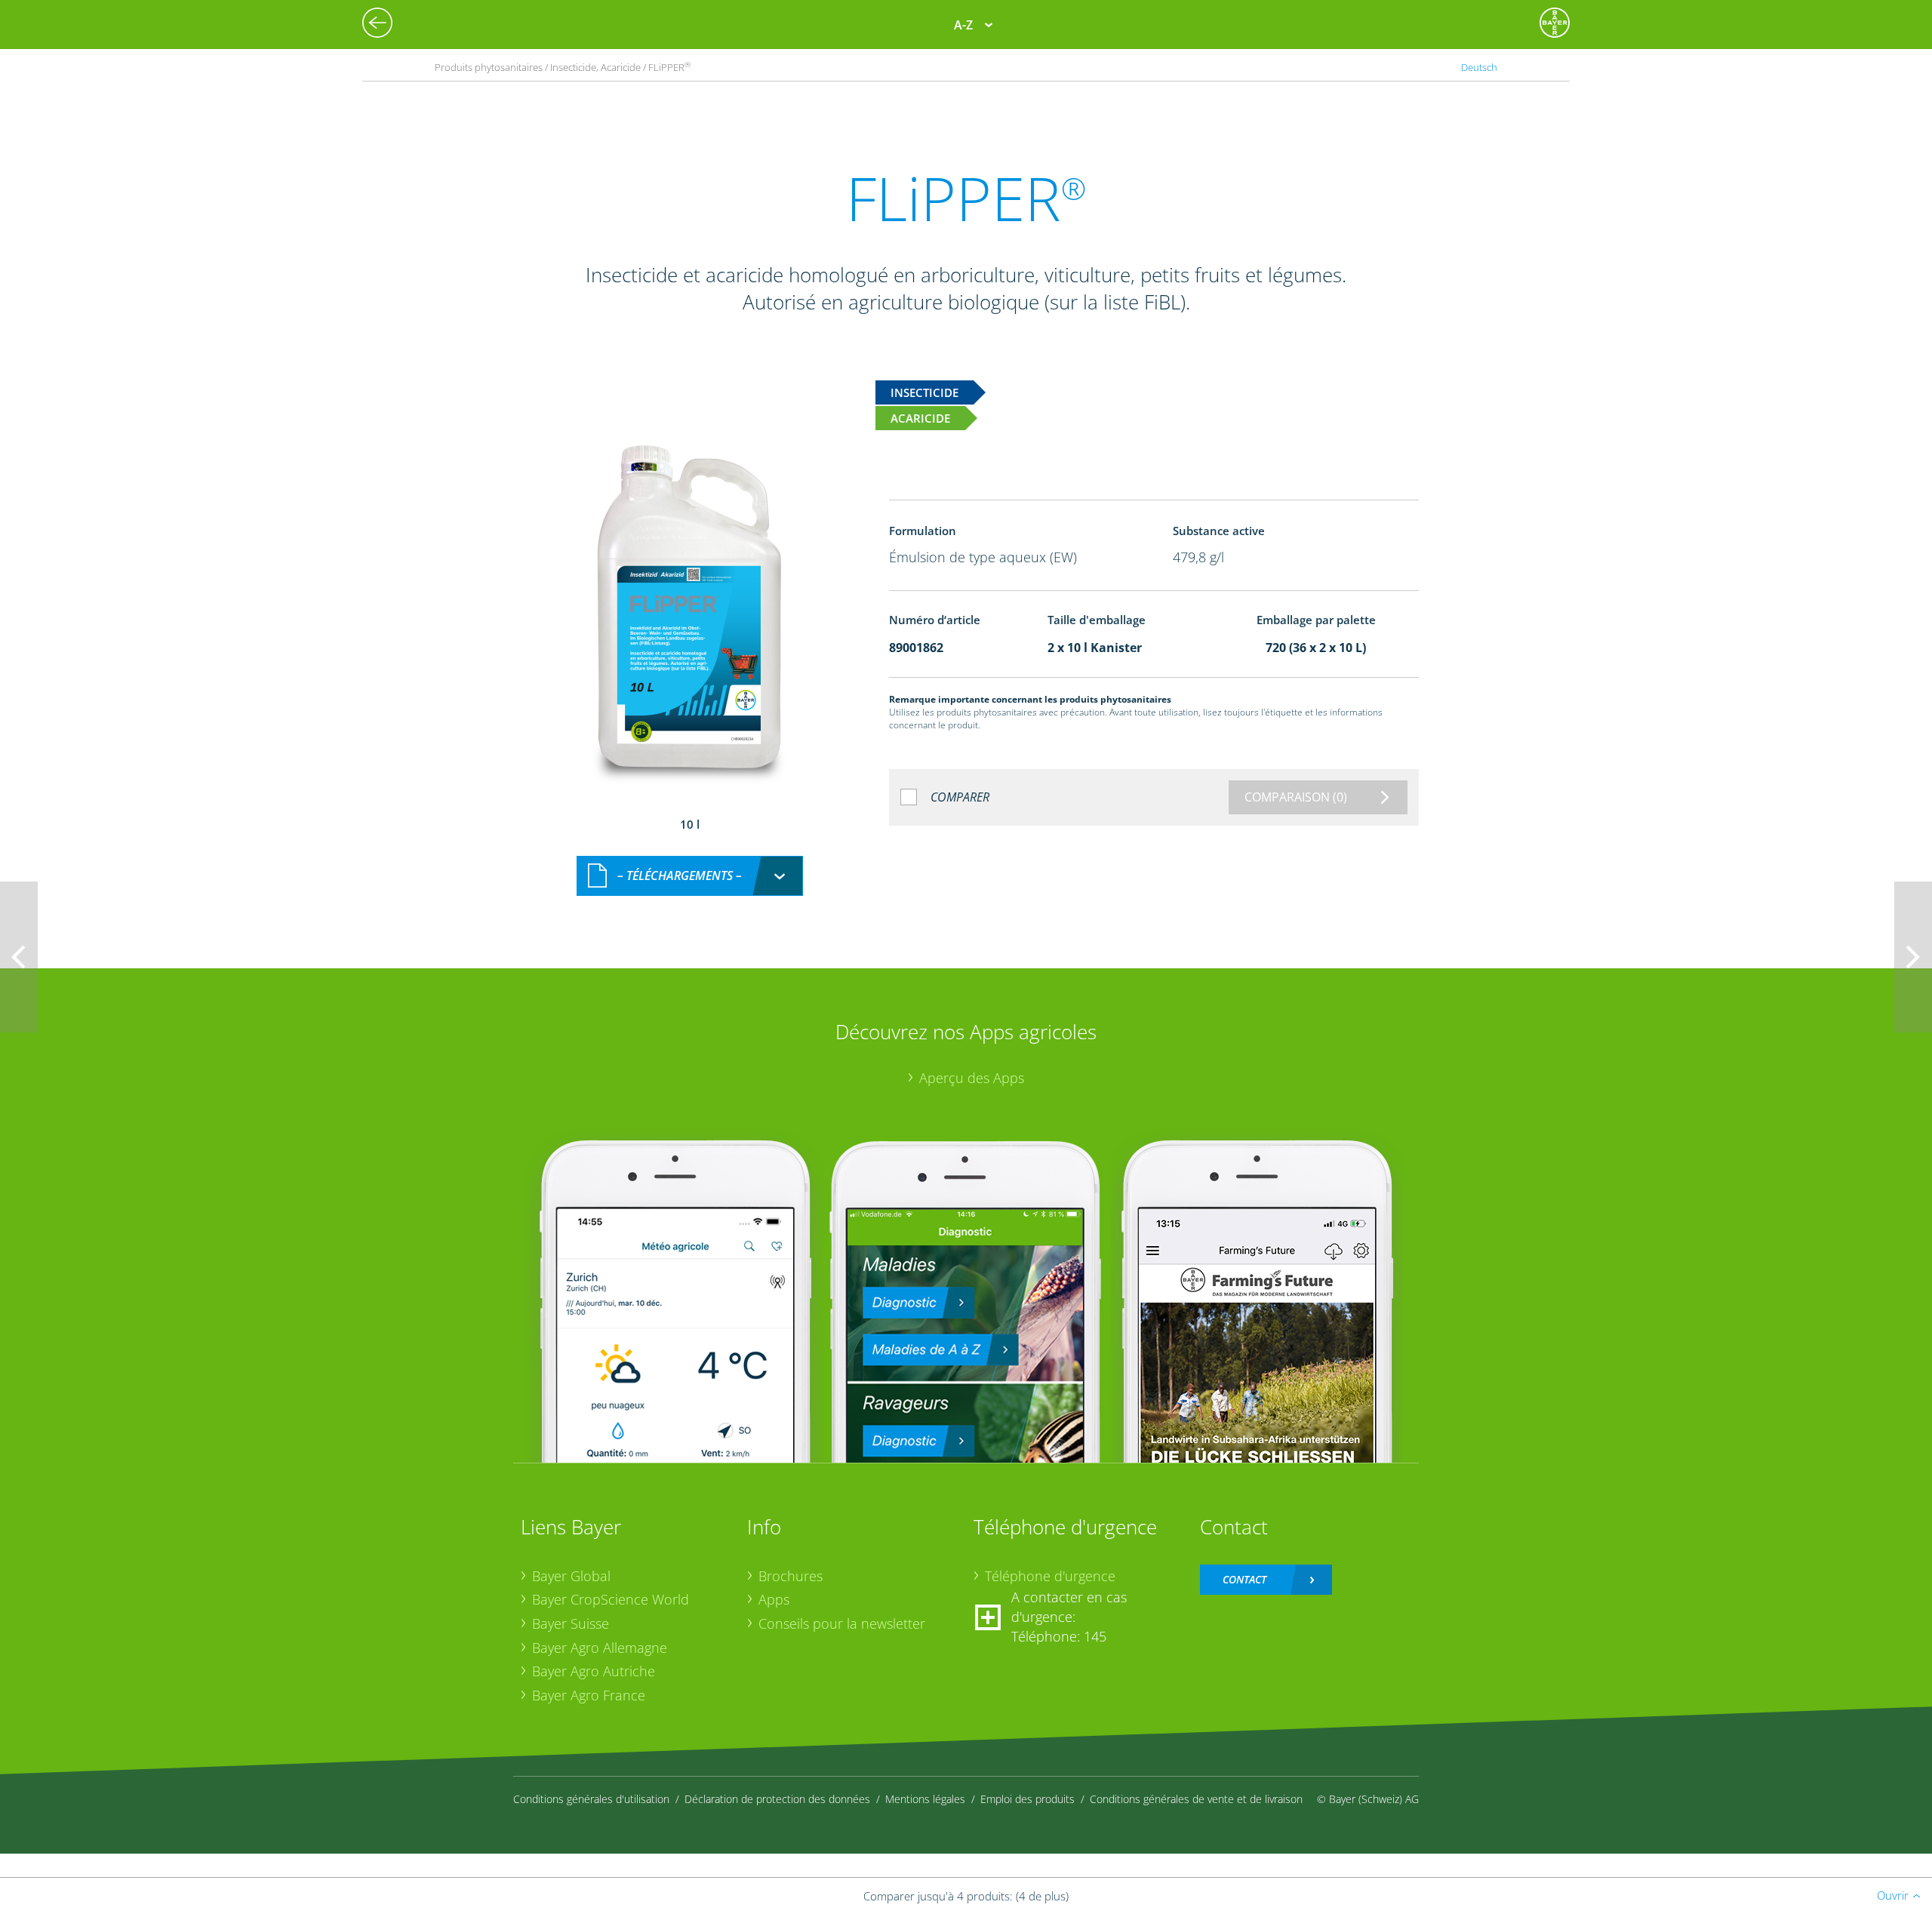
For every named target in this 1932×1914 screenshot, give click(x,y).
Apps (774, 1599)
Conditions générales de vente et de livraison (1196, 1799)
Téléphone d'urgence (1050, 1576)
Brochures (791, 1576)
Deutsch (1479, 67)
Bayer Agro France (589, 1695)
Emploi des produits (1028, 1799)
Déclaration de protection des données (777, 1799)
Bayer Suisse (571, 1623)
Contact (1244, 1579)
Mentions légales (925, 1799)
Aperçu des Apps (972, 1078)
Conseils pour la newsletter (842, 1623)
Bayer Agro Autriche (594, 1671)
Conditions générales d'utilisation (591, 1799)
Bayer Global (571, 1576)
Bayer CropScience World (611, 1599)
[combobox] (690, 876)
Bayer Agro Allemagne (600, 1648)
